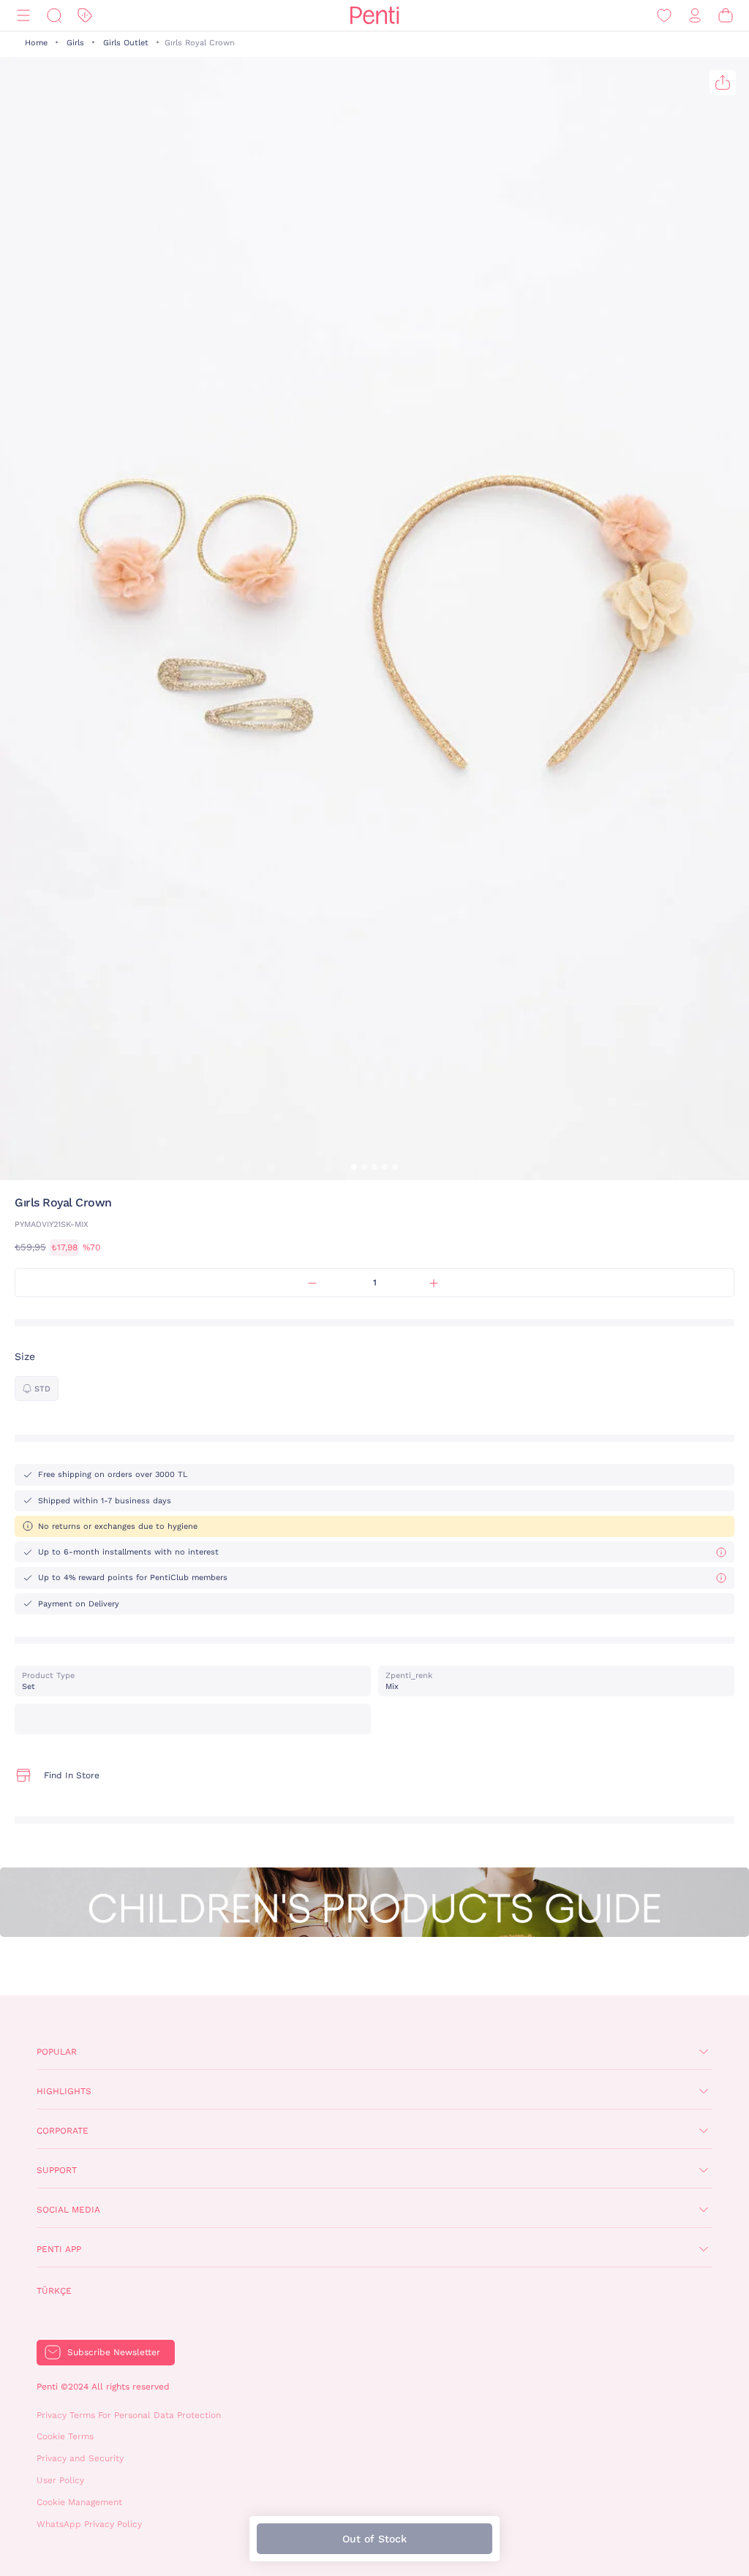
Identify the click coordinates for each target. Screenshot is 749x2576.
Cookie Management (79, 2502)
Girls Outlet (126, 43)
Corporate (63, 2131)
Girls (75, 43)
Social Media (68, 2210)
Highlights (64, 2091)
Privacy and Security (80, 2458)
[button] (354, 1167)
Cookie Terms (65, 2436)
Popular (57, 2052)
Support (57, 2170)
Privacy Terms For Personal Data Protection (129, 2415)
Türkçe (54, 2291)
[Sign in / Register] (695, 16)
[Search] (54, 16)
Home (36, 43)
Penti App (59, 2249)
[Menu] (23, 16)
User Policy (60, 2480)
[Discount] (85, 16)
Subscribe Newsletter (114, 2352)
